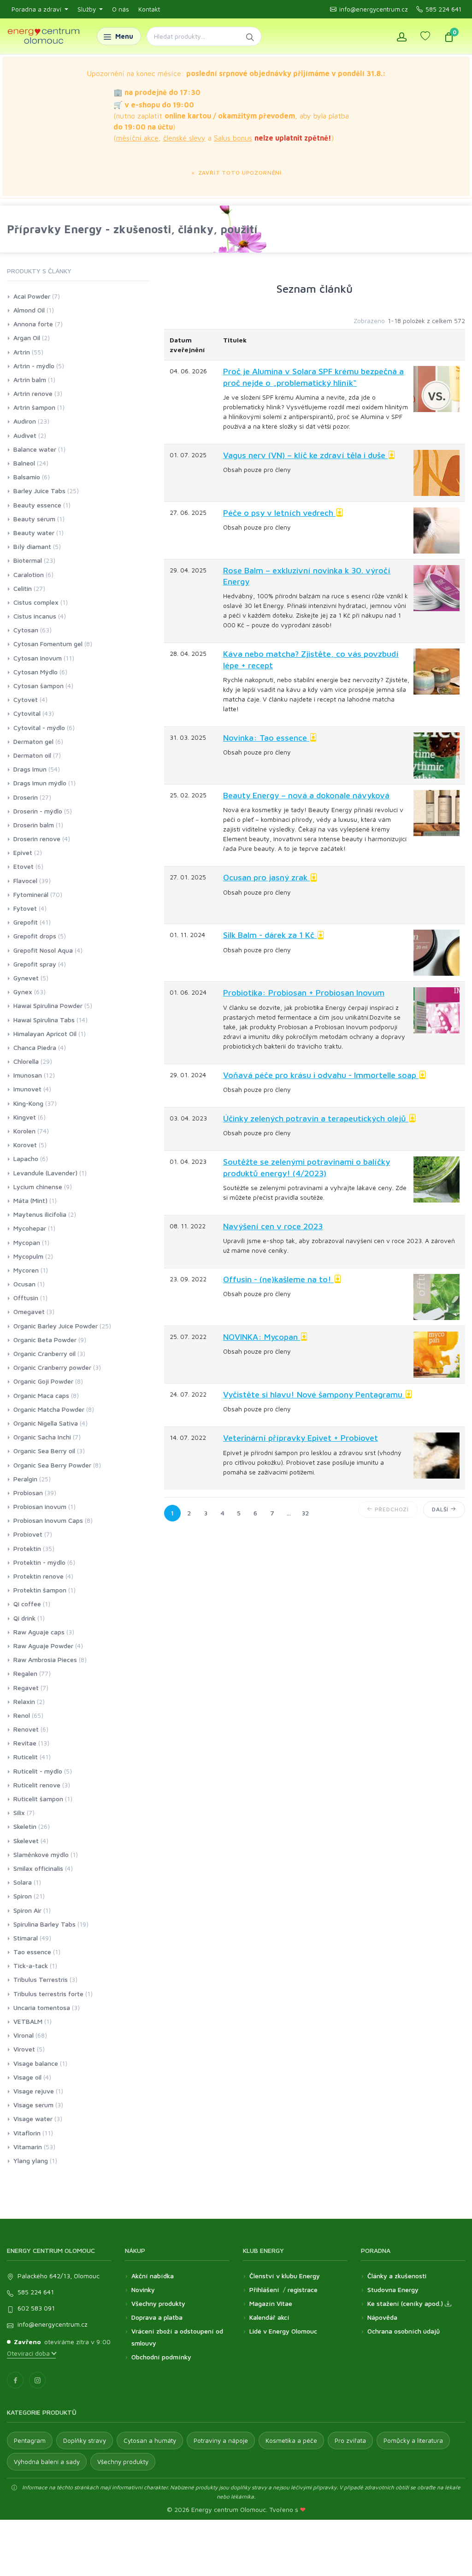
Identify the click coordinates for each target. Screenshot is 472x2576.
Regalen (25, 1673)
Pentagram (30, 2440)
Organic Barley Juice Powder (56, 1326)
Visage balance (36, 2063)
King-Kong (28, 1103)
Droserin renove (37, 839)
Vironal (24, 2035)
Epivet (23, 852)
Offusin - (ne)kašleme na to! (278, 1279)
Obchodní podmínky (161, 2357)
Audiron (25, 421)
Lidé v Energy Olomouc (283, 2331)
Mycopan (27, 1242)
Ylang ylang (31, 2160)
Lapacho (26, 1158)
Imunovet (27, 1089)
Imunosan (28, 1075)
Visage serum (33, 2105)
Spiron (23, 1896)
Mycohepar (30, 1228)
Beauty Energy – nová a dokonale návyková (306, 795)
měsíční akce (137, 138)
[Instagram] (37, 2380)
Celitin (23, 588)
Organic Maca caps (41, 1395)
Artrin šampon (34, 407)
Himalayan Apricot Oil (45, 1034)
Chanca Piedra (35, 1047)
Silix (19, 1813)
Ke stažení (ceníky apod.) (406, 2303)
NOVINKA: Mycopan (262, 1337)
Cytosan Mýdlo (35, 672)
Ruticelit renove (37, 1785)
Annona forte (33, 324)
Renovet (26, 1729)
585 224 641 (443, 9)
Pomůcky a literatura (413, 2440)
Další (441, 1509)
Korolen (24, 1131)
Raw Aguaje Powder (43, 1646)
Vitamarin (28, 2147)
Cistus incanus (35, 616)
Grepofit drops (35, 936)
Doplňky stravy (85, 2440)
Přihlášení (264, 2290)
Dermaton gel (33, 741)
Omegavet (29, 1312)
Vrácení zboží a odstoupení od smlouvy (177, 2337)
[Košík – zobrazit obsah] (449, 36)
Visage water (33, 2119)
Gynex (23, 992)
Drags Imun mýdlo (40, 783)
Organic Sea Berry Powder (52, 1465)
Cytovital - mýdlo (39, 728)
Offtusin (26, 1298)
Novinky (143, 2290)
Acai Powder (32, 296)
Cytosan (26, 630)
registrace (303, 2290)
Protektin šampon (40, 1590)
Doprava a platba (157, 2317)
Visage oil (27, 2077)
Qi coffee (27, 1604)
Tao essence (32, 1952)
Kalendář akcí (269, 2317)
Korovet (25, 1145)
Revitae (25, 1743)
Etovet (24, 866)
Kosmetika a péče (291, 2440)
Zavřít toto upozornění (239, 173)
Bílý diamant (32, 546)
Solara (23, 1882)
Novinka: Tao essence (266, 738)
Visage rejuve (34, 2091)
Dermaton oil (32, 755)
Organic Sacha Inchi (42, 1437)
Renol (22, 1715)
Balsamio (27, 477)
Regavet (26, 1688)
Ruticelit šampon (38, 1799)
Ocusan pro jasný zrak (266, 877)
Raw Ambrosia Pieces (45, 1659)
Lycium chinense (38, 1187)
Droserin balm (34, 825)
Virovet (24, 2049)
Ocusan (24, 1284)
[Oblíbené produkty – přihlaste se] (425, 36)
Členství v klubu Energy (285, 2276)
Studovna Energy (393, 2290)
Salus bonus (233, 138)
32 (305, 1513)
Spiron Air (27, 1910)
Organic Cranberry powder (52, 1367)
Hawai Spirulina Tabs (44, 1020)
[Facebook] (15, 2380)
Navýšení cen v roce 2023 (273, 1226)
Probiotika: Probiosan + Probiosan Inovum (304, 993)
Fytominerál (31, 894)
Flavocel (25, 881)
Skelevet (26, 1841)
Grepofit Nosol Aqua (43, 950)
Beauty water (34, 533)
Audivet (25, 435)
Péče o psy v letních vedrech (279, 513)
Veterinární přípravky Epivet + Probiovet (301, 1438)
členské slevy (184, 138)
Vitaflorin (27, 2133)
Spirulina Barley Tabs (44, 1924)
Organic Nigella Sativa (46, 1423)
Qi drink (24, 1618)
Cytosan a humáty (150, 2440)
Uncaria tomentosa (42, 2007)
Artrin (22, 352)
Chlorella (26, 1061)
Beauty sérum (34, 519)
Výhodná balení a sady (47, 2462)
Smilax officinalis (38, 1868)
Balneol (24, 463)
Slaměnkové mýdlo (41, 1854)
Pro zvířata (350, 2440)
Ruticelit (26, 1757)
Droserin (26, 797)
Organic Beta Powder (45, 1340)
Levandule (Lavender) (45, 1173)
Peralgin (25, 1479)
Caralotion (29, 575)
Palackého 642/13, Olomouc (59, 2276)
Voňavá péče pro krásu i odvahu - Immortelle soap (321, 1075)
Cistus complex (36, 602)
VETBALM (28, 2021)
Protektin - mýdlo (39, 1562)
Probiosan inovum (40, 1506)
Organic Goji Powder (43, 1381)
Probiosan (28, 1493)
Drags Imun (30, 769)
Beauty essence (37, 505)
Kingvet (25, 1117)
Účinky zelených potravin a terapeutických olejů (316, 1118)
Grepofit (26, 922)
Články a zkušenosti (397, 2276)
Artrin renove (33, 393)
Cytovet (26, 699)
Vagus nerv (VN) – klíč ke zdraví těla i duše (305, 455)
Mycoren (26, 1270)
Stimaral (26, 1938)
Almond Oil (29, 310)
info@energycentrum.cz (374, 9)
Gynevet (26, 978)
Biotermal (28, 560)
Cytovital (27, 713)
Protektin (27, 1548)
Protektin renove (38, 1576)
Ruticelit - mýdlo (38, 1771)
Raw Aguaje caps (39, 1632)
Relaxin (24, 1701)
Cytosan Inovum (38, 658)
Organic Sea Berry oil (44, 1451)
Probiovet (28, 1534)
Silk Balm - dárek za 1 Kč (270, 935)
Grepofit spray (35, 964)
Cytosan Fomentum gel (48, 644)
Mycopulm (28, 1256)
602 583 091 (36, 2308)
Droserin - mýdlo (38, 811)
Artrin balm (30, 380)
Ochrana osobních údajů (404, 2331)
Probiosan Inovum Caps (48, 1520)
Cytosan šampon (38, 686)
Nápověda (382, 2317)
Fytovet (25, 908)
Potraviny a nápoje (221, 2440)
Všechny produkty (158, 2303)
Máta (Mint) (30, 1200)
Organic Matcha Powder (49, 1409)
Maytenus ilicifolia (40, 1214)
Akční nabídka (153, 2276)
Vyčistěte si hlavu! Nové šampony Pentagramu (314, 1394)
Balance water (35, 449)
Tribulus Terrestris (41, 1979)
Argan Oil (27, 338)
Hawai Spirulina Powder (48, 1005)
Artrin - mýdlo (34, 366)
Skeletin (25, 1826)
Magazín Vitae (271, 2303)
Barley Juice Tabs (39, 491)
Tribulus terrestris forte (48, 1994)
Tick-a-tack (31, 1966)
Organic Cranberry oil (44, 1353)
